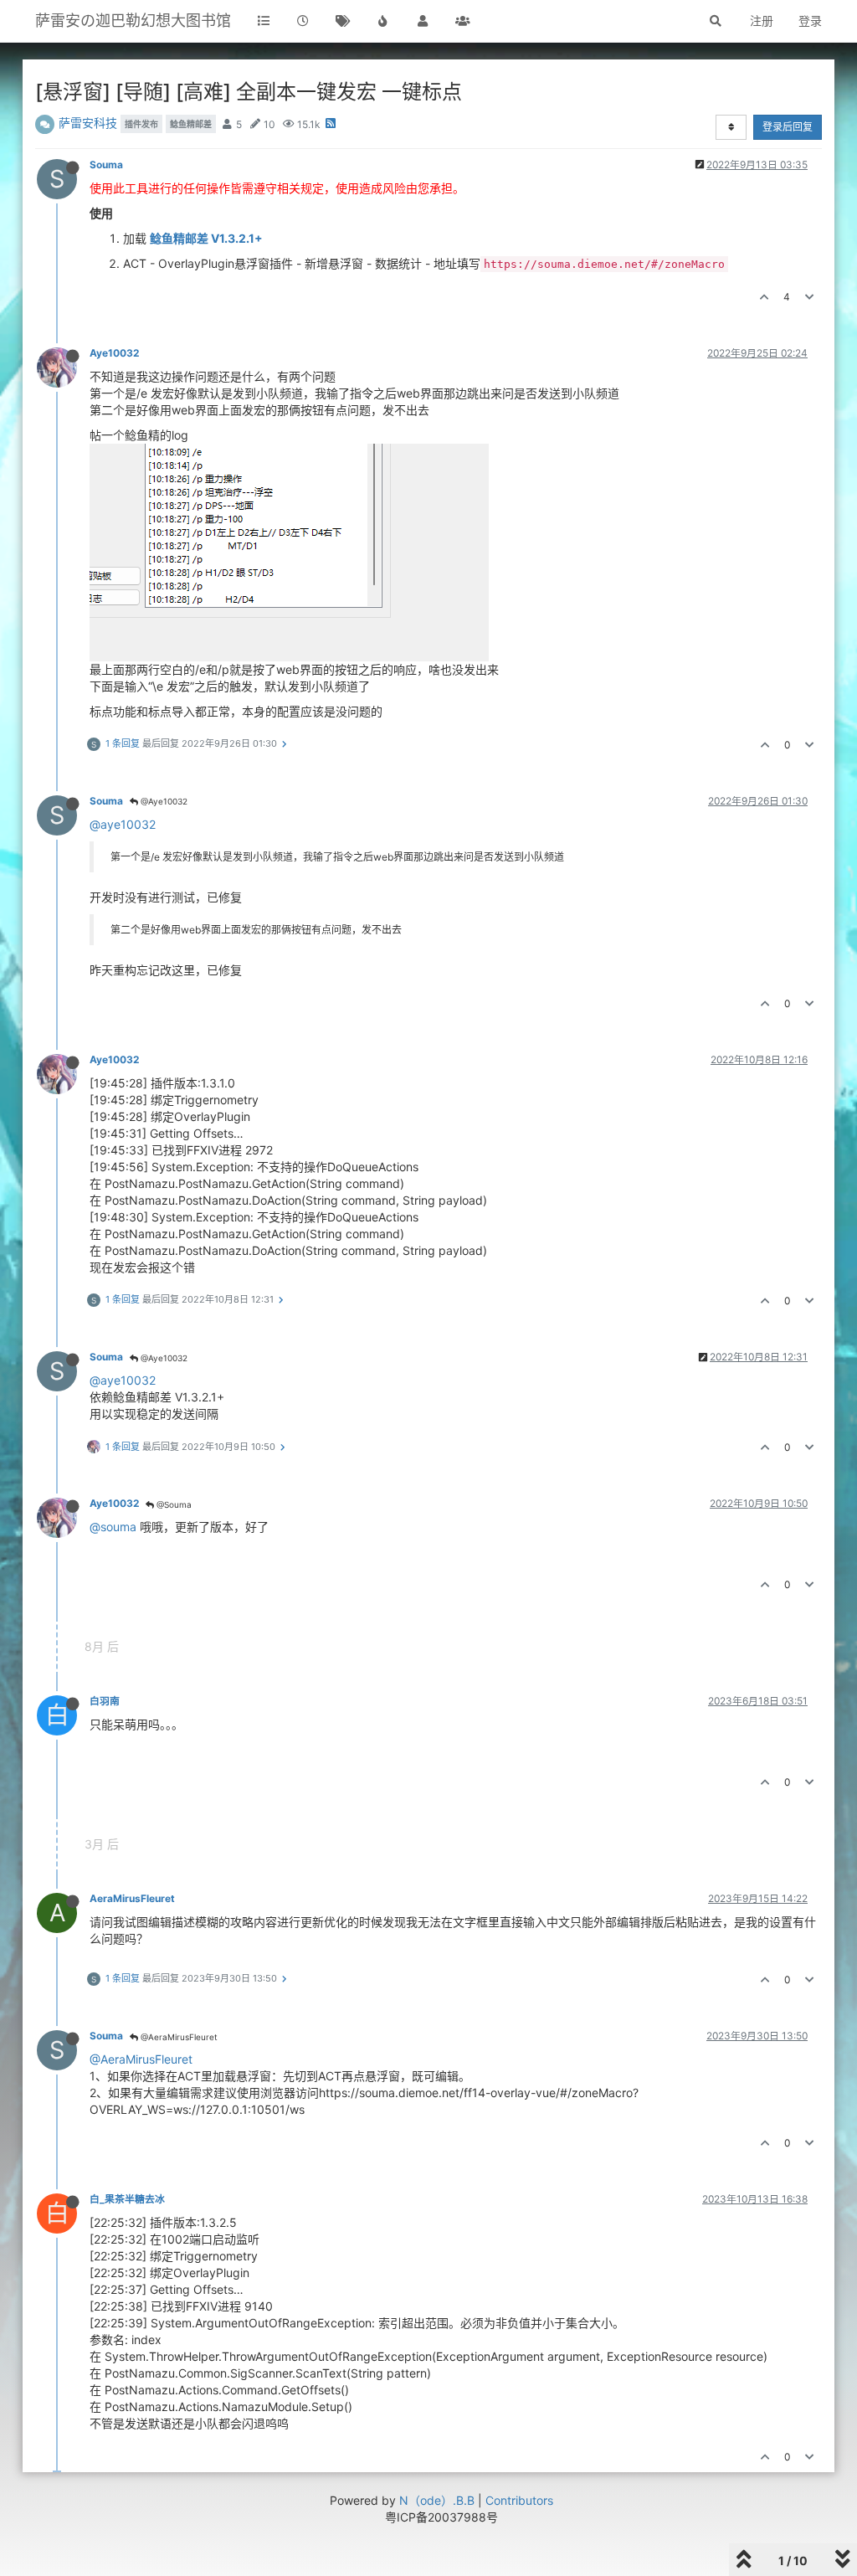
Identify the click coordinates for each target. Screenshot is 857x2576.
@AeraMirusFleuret (178, 2037)
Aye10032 (114, 353)
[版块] (264, 21)
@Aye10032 (163, 801)
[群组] (463, 21)
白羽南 (105, 1701)
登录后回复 (788, 127)
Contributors (519, 2500)
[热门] (383, 21)
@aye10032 (123, 824)
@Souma (173, 1504)
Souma (106, 165)
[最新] (304, 21)
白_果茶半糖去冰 (127, 2199)
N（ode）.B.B (437, 2500)
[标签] (343, 21)
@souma (113, 1527)
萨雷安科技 (88, 123)
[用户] (423, 21)
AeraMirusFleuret (132, 1898)
